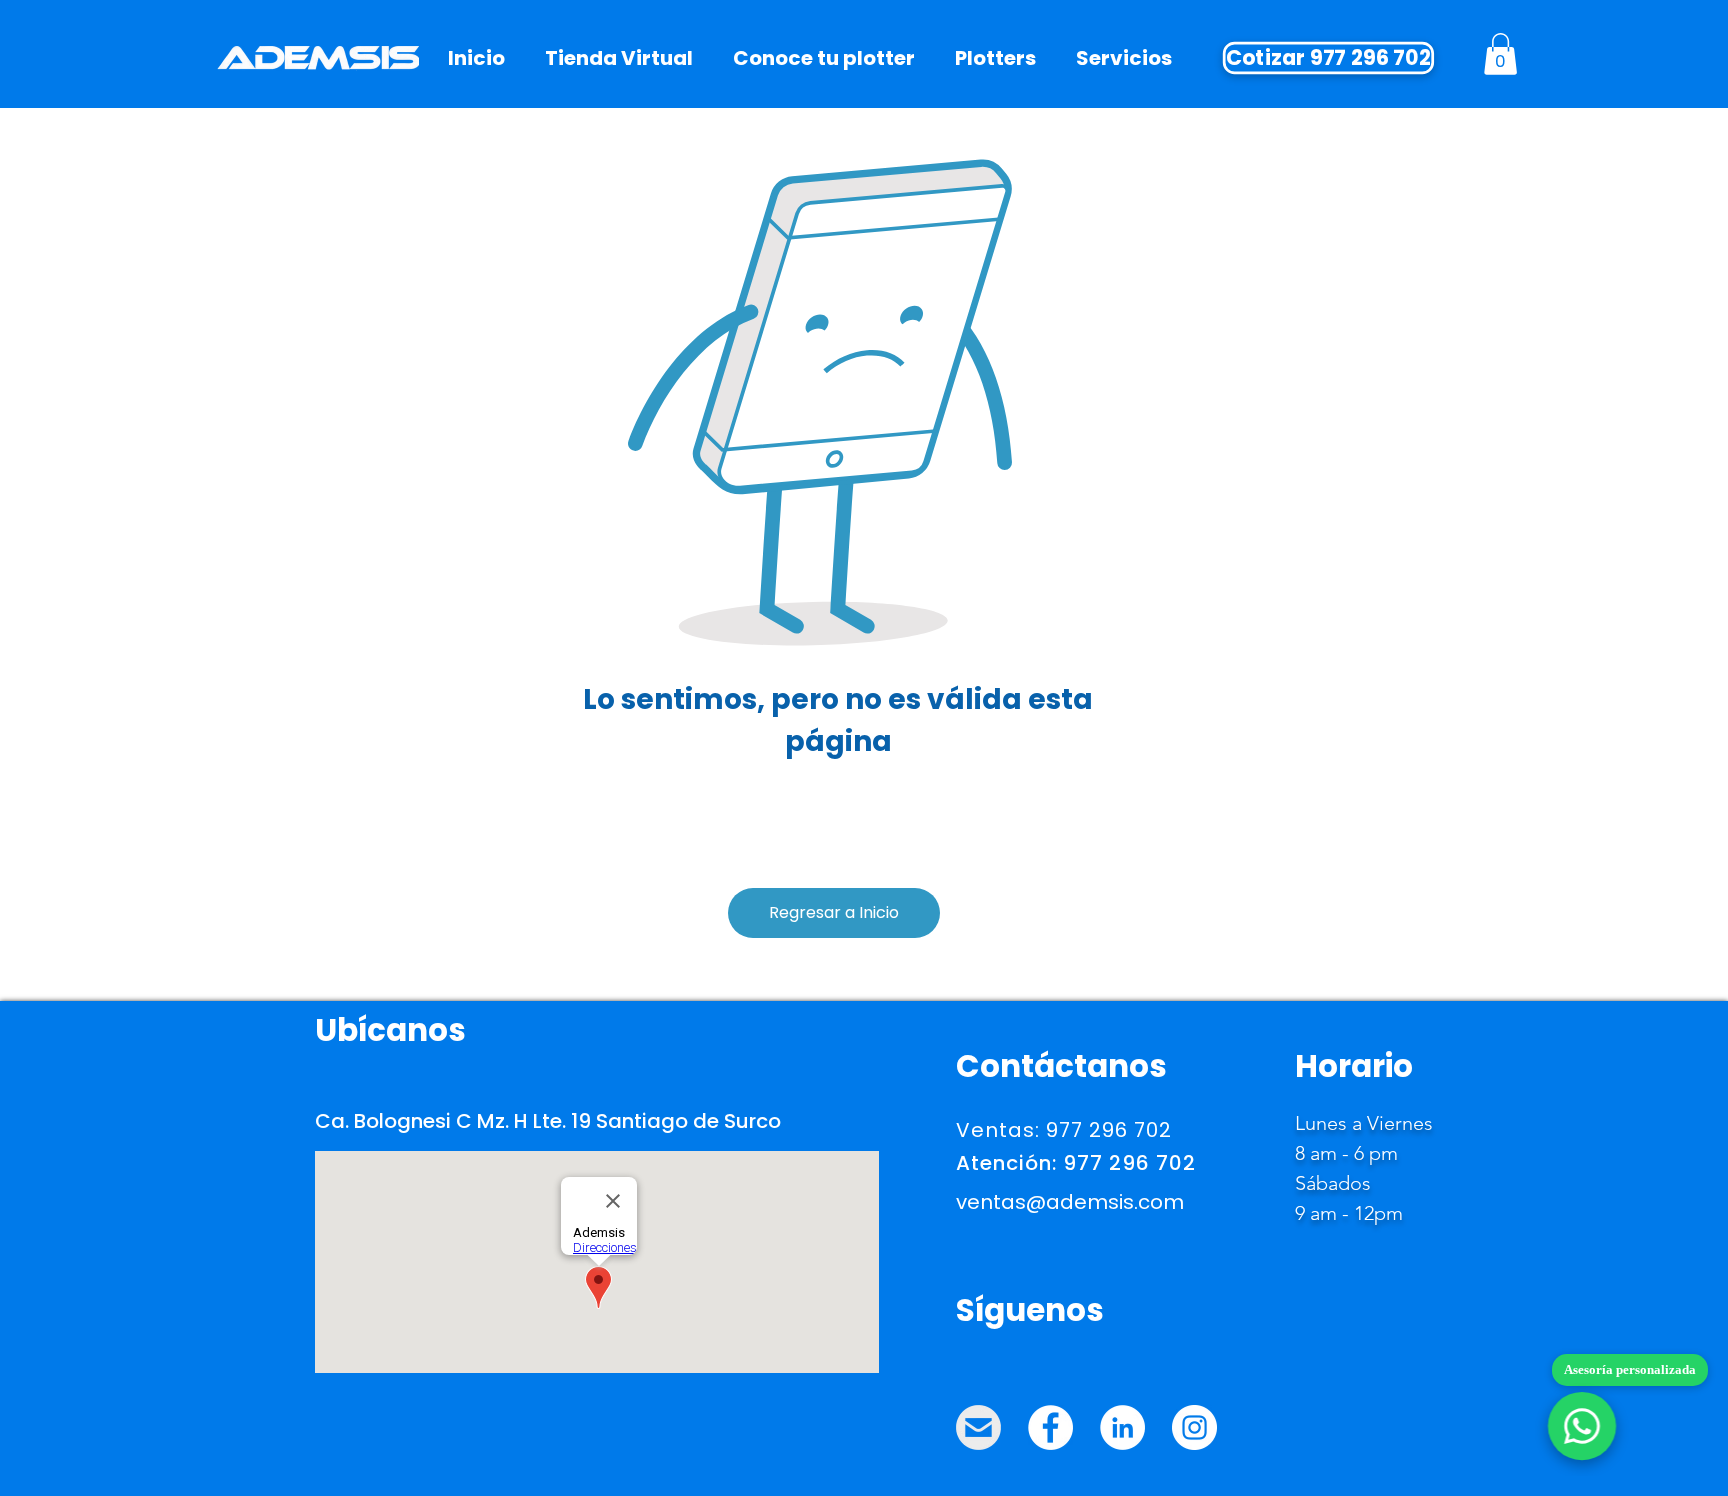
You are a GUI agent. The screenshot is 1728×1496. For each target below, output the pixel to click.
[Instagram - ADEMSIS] (1194, 1427)
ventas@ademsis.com (1070, 1202)
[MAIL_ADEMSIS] (978, 1427)
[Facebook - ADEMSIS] (1050, 1427)
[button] (1500, 54)
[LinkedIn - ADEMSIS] (1122, 1427)
